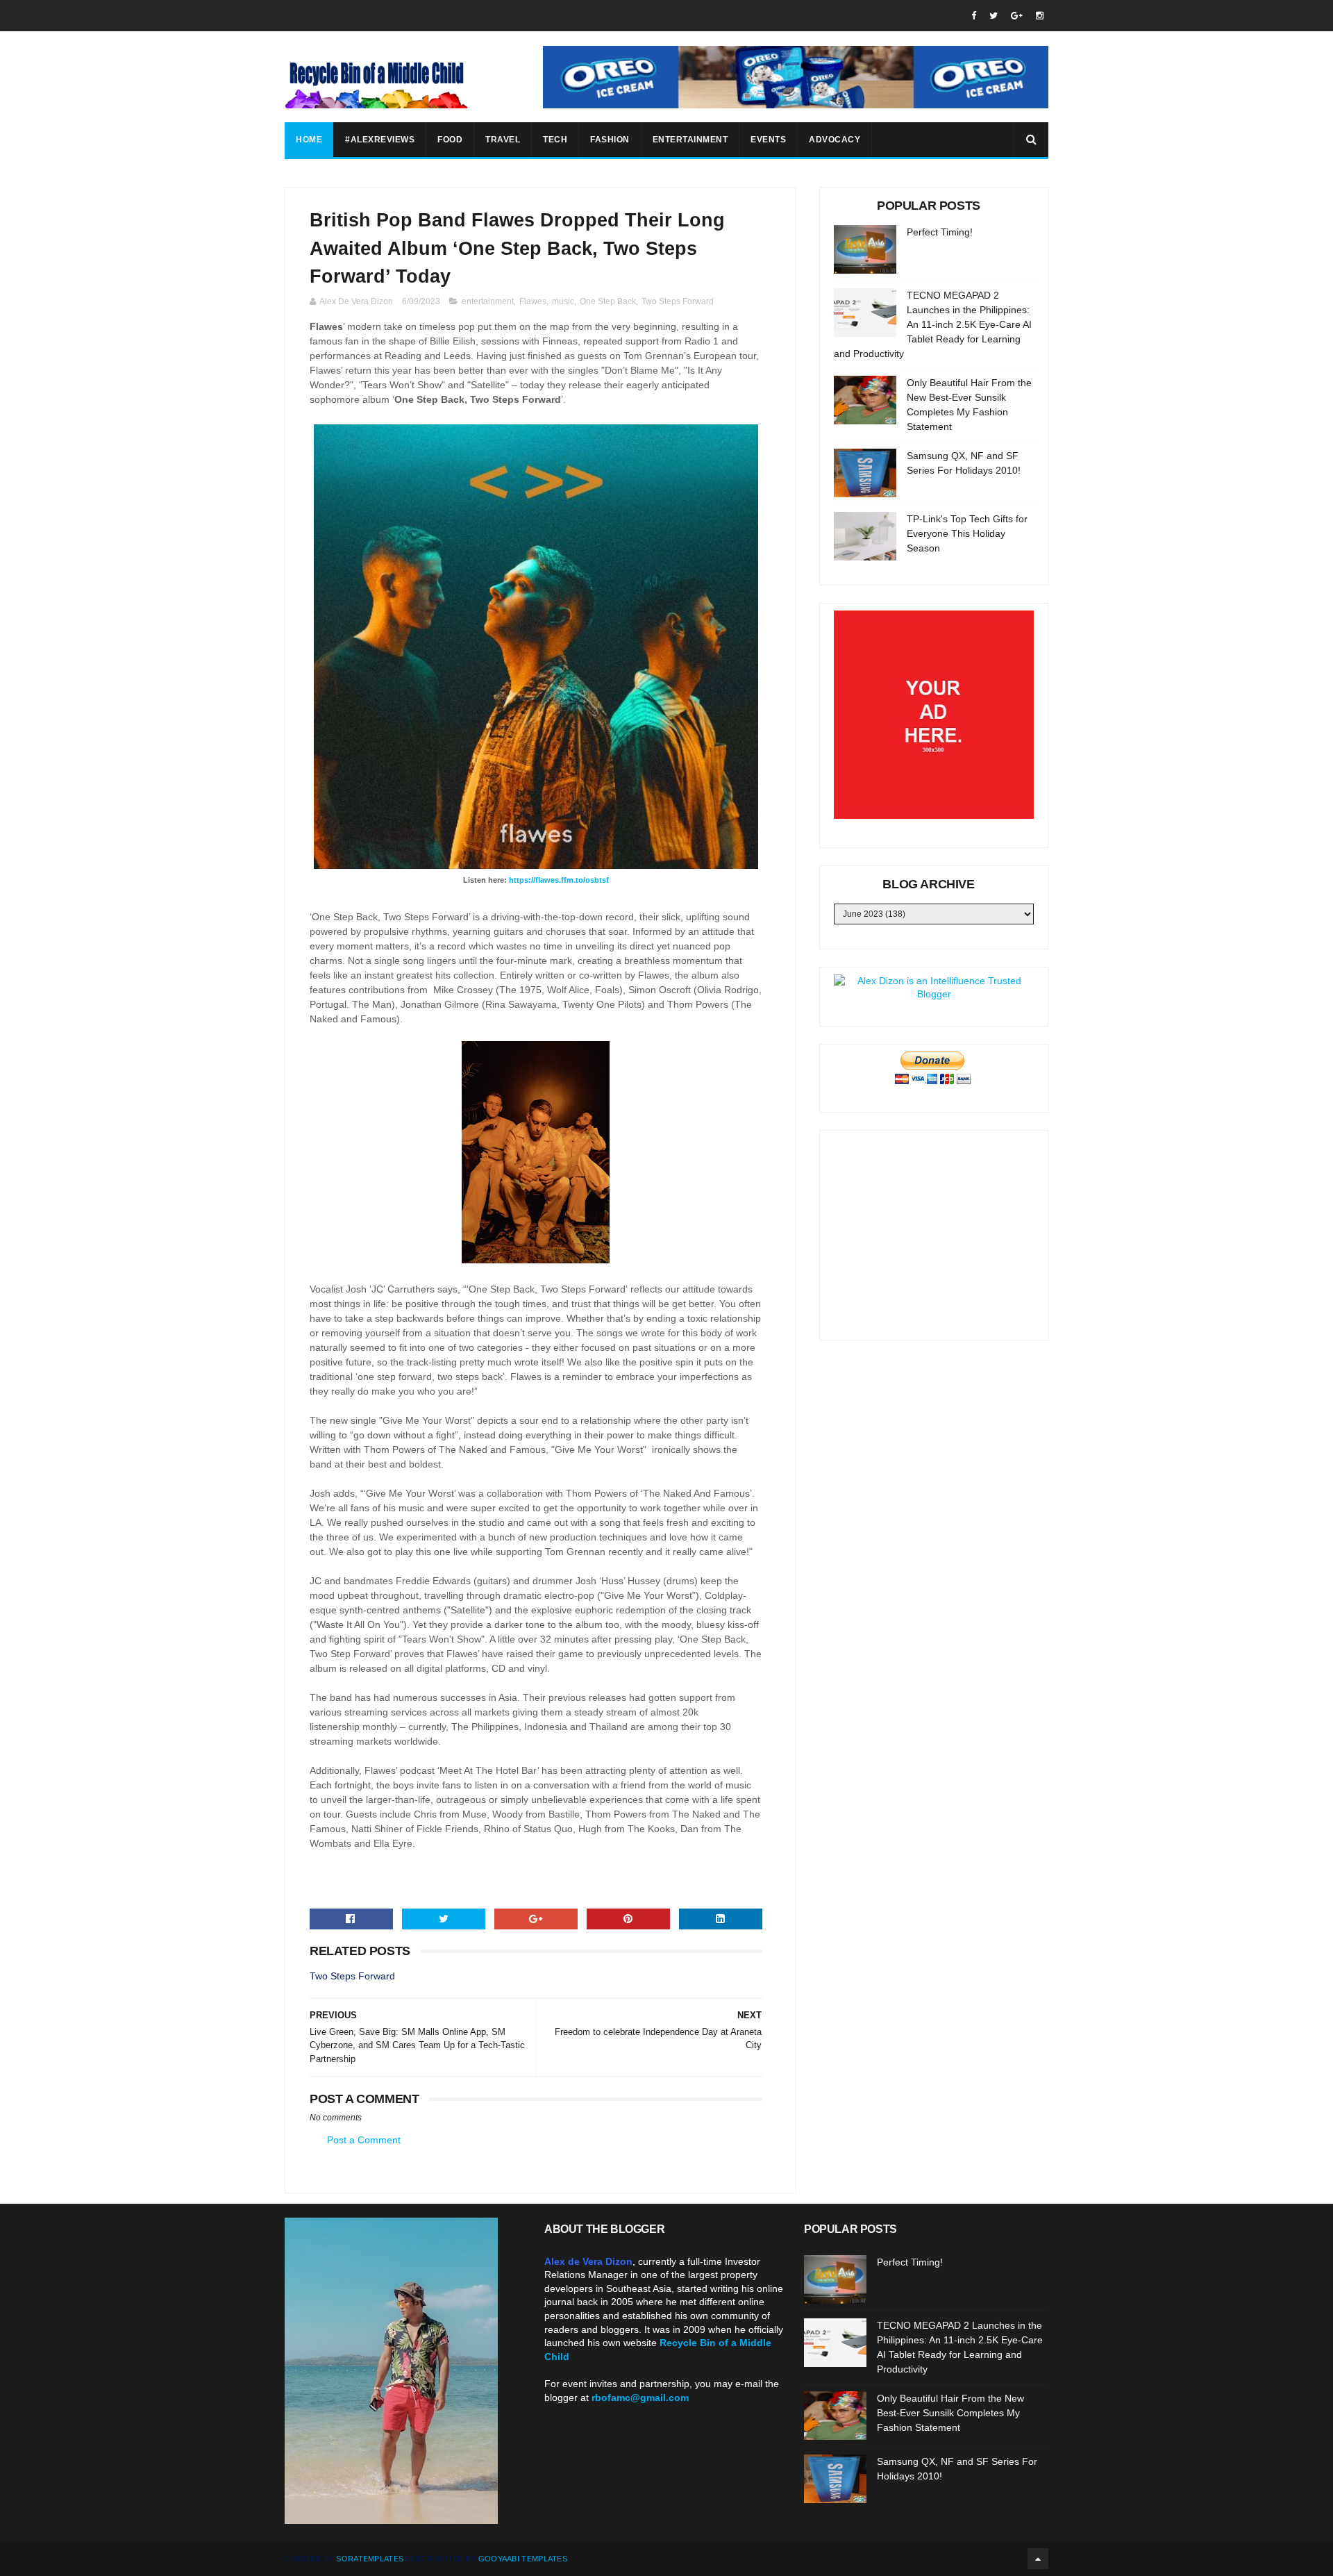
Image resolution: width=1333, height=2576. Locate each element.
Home (309, 140)
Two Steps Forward (678, 301)
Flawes (533, 301)
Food (450, 140)
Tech (555, 140)
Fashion (610, 140)
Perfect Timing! (940, 232)
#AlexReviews (380, 140)
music (563, 301)
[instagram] (1040, 16)
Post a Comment (364, 2140)
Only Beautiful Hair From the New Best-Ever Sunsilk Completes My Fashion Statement (950, 2413)
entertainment (488, 301)
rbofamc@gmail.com (640, 2398)
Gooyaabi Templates (523, 2559)
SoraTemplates (370, 2559)
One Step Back (608, 301)
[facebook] (974, 16)
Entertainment (690, 140)
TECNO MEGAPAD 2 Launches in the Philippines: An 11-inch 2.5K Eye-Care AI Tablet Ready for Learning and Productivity (933, 324)
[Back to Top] (1038, 2559)
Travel (503, 140)
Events (768, 140)
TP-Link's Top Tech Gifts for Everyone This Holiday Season (967, 533)
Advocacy (835, 140)
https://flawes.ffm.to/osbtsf (559, 880)
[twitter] (994, 16)
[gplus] (1017, 16)
